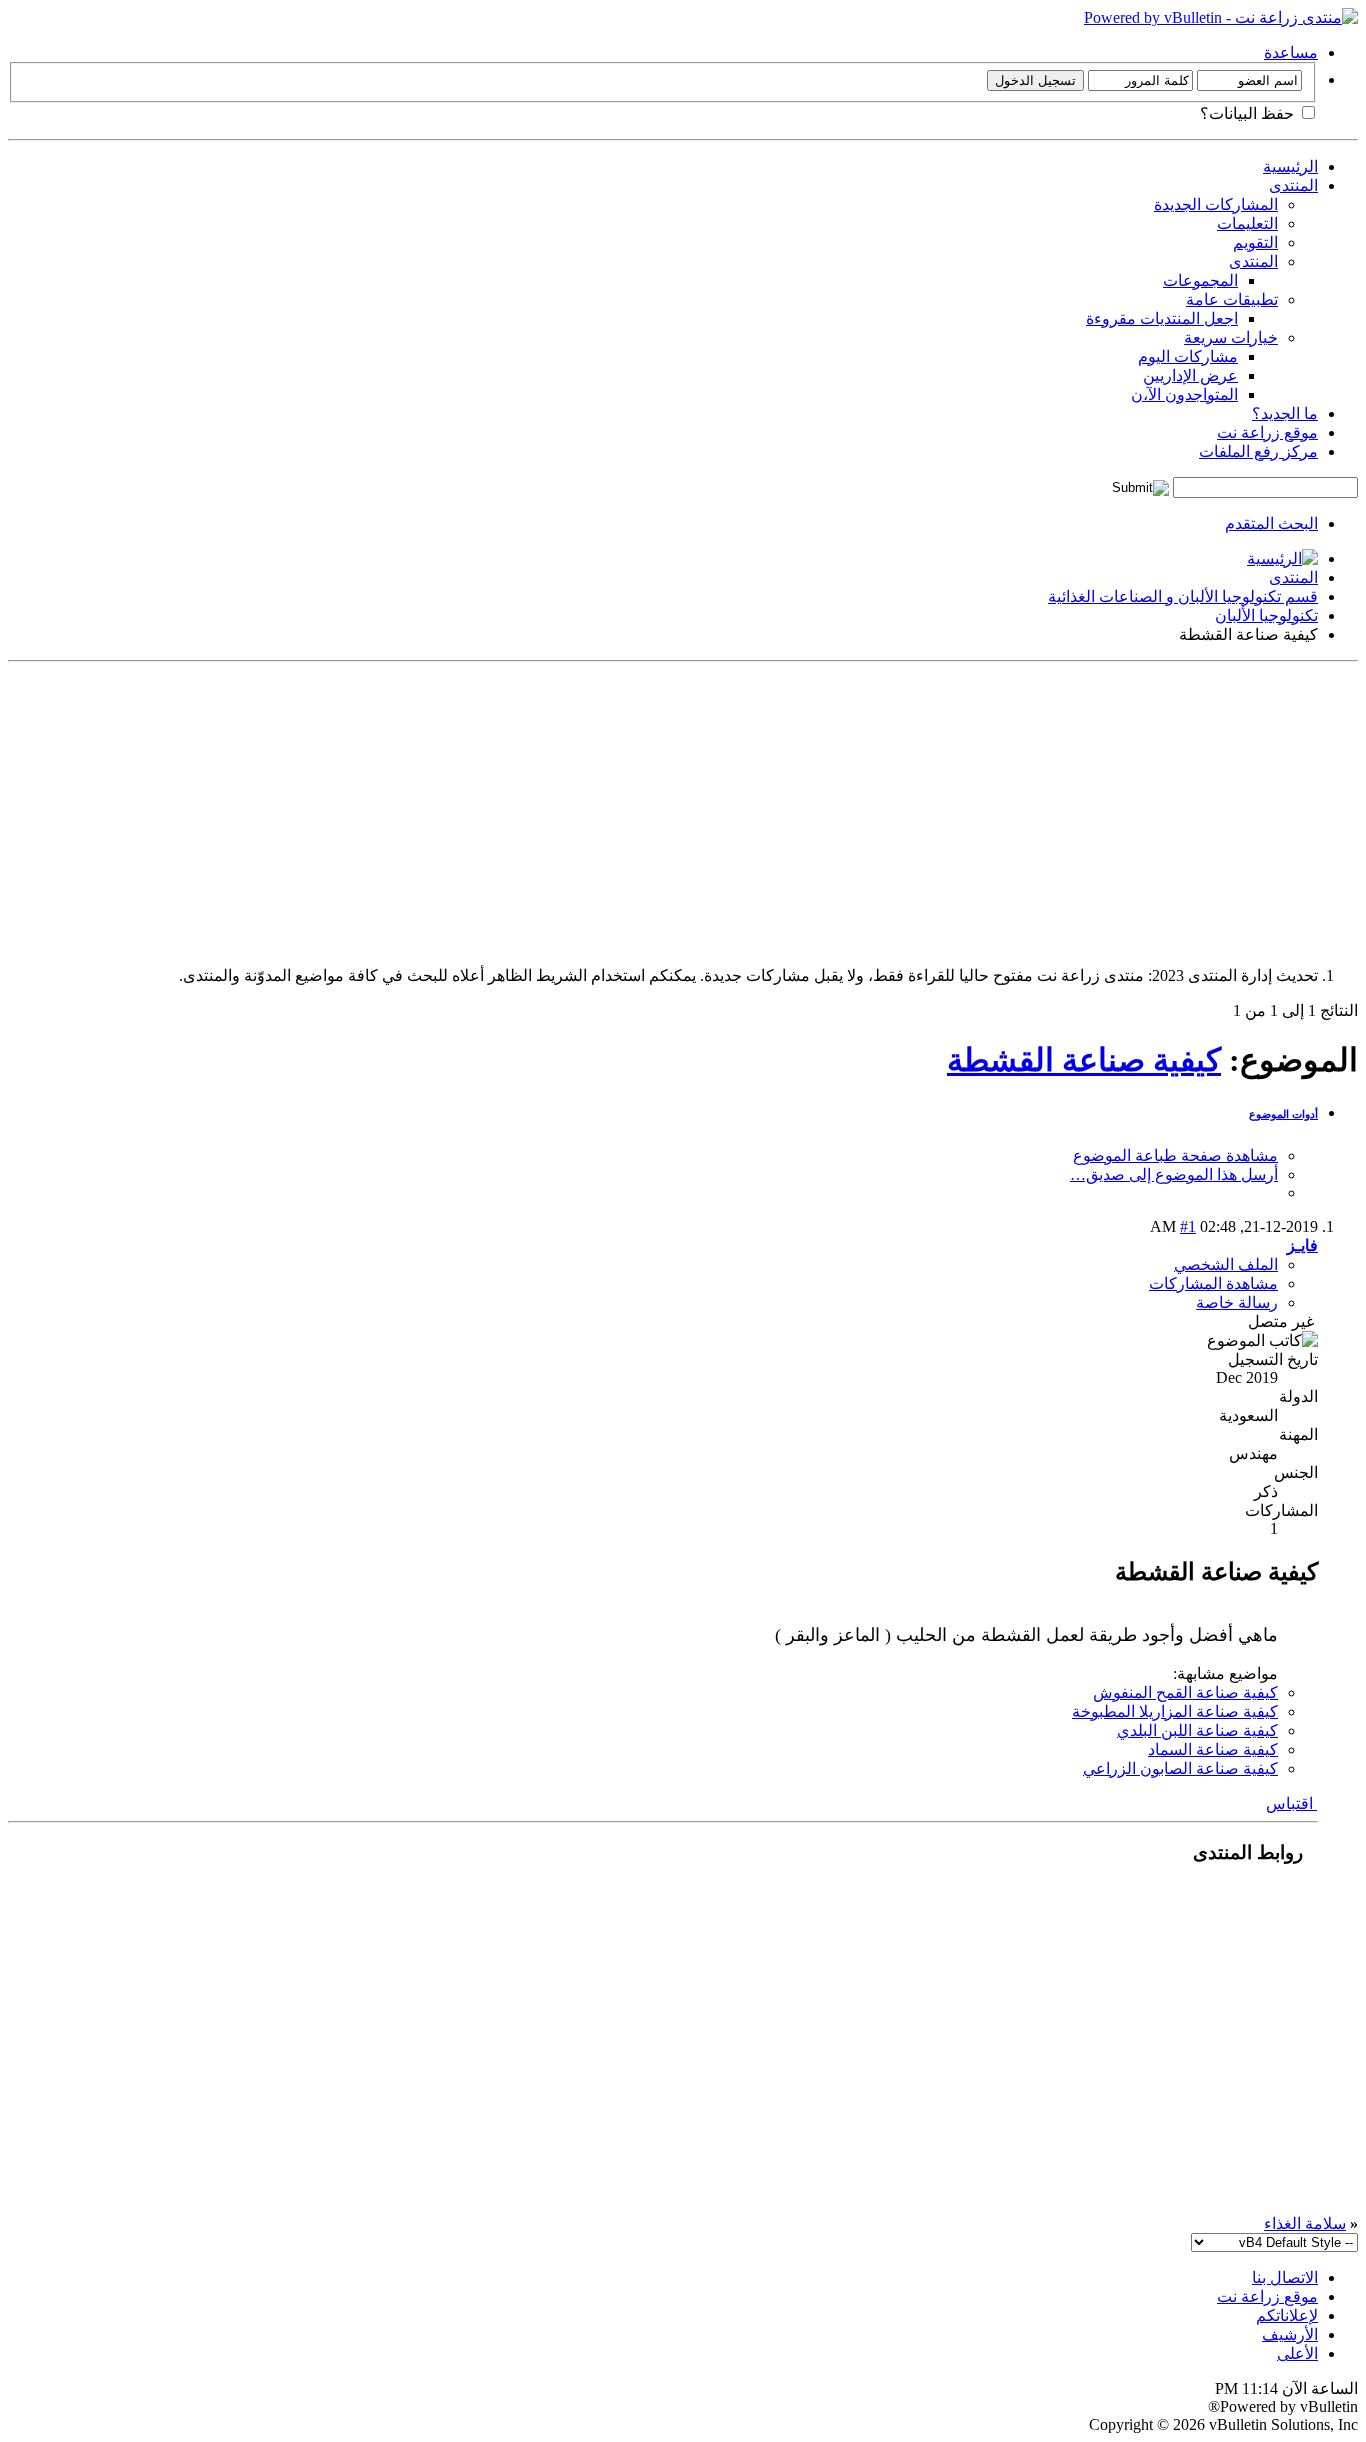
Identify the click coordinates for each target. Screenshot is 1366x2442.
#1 (1188, 1226)
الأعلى (1297, 2353)
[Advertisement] (758, 810)
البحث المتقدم (1271, 523)
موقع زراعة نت (1267, 432)
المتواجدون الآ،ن (1184, 394)
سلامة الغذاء (1305, 2223)
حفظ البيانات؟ (1249, 113)
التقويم (1255, 242)
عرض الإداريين (1190, 375)
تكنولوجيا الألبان (1266, 615)
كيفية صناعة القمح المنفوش (1185, 1692)
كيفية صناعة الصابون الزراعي (1180, 1768)
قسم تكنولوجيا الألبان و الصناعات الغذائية (1183, 596)
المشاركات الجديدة (1216, 204)
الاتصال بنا (1285, 2277)
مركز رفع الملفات (1258, 451)
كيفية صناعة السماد (1213, 1749)
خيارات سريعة (1231, 337)
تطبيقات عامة (1232, 299)
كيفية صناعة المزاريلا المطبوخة (1175, 1711)
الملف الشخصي (1226, 1264)
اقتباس (1291, 1803)
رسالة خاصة (1237, 1302)
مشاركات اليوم (1188, 356)
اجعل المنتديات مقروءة (1162, 318)
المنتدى (1293, 185)
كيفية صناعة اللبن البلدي (1197, 1730)
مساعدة (1291, 52)
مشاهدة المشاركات (1213, 1283)
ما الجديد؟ (1285, 413)
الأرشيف (1290, 2334)
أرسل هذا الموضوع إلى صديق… (1174, 1174)
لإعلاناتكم (1287, 2315)
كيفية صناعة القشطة (1084, 1060)
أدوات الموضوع (1283, 1114)
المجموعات (1200, 280)
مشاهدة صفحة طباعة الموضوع (1175, 1155)
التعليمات (1247, 223)
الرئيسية (1290, 166)
